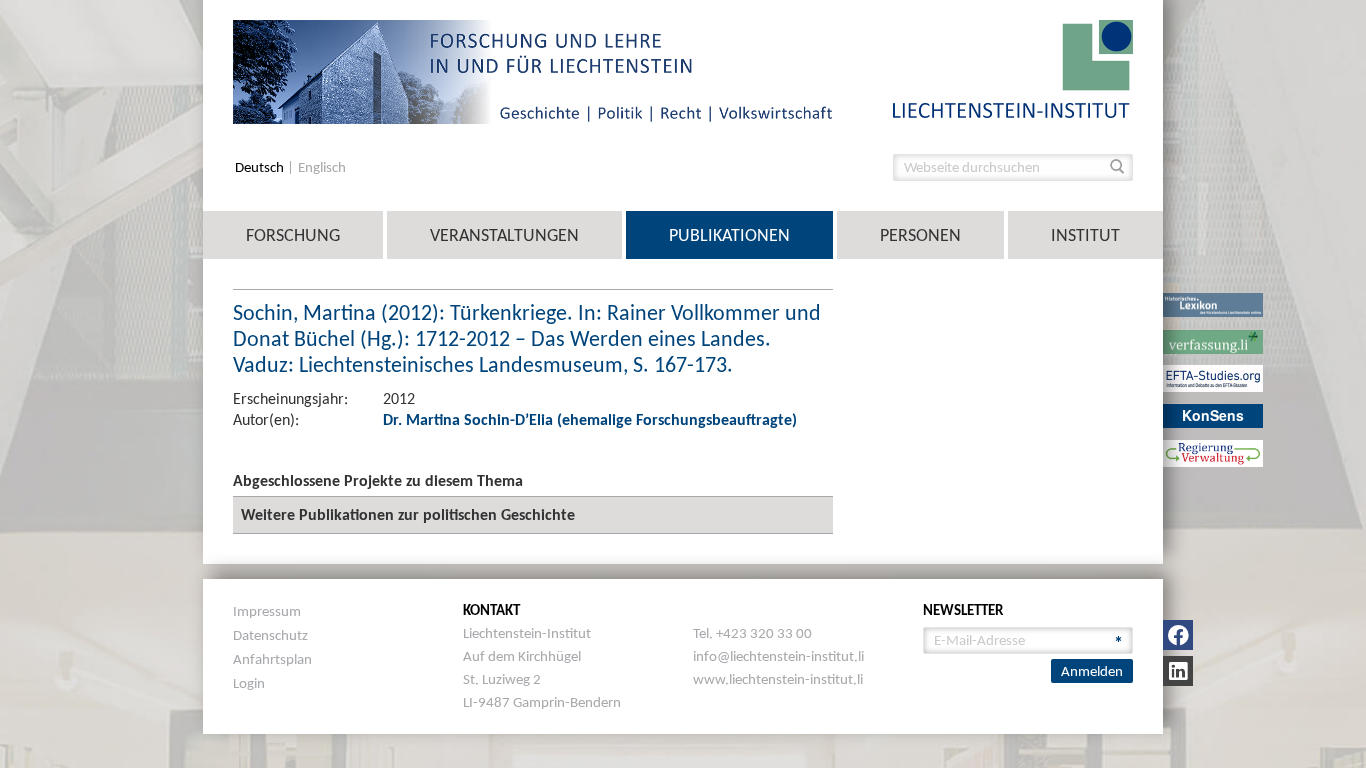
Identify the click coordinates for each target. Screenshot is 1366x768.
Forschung (293, 235)
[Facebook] (1178, 635)
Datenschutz (270, 635)
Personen (920, 235)
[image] (1013, 67)
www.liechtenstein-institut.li (778, 679)
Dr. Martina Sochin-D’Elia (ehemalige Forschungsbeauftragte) (590, 419)
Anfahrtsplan (272, 659)
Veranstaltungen (504, 235)
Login (249, 683)
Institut (1085, 235)
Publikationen (729, 235)
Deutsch (261, 167)
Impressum (267, 611)
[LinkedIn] (1178, 671)
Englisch (322, 167)
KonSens (1213, 415)
